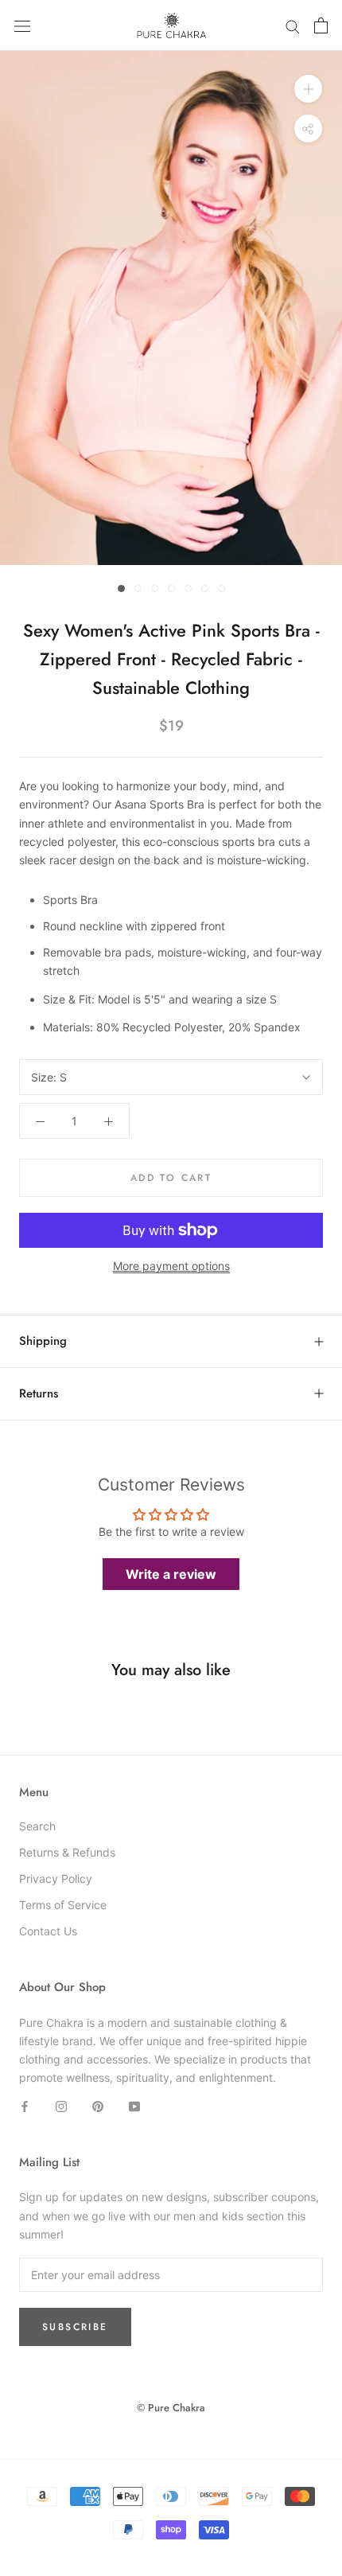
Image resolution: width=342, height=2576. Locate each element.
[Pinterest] (98, 2105)
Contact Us (48, 1931)
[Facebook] (25, 2105)
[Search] (293, 26)
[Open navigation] (22, 26)
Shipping (43, 1341)
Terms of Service (63, 1905)
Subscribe (75, 2327)
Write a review (171, 1574)
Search (37, 1826)
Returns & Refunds (67, 1852)
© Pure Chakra (171, 2408)
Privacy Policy (56, 1878)
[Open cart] (321, 25)
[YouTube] (134, 2105)
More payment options (171, 1266)
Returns (39, 1393)
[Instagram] (61, 2105)
